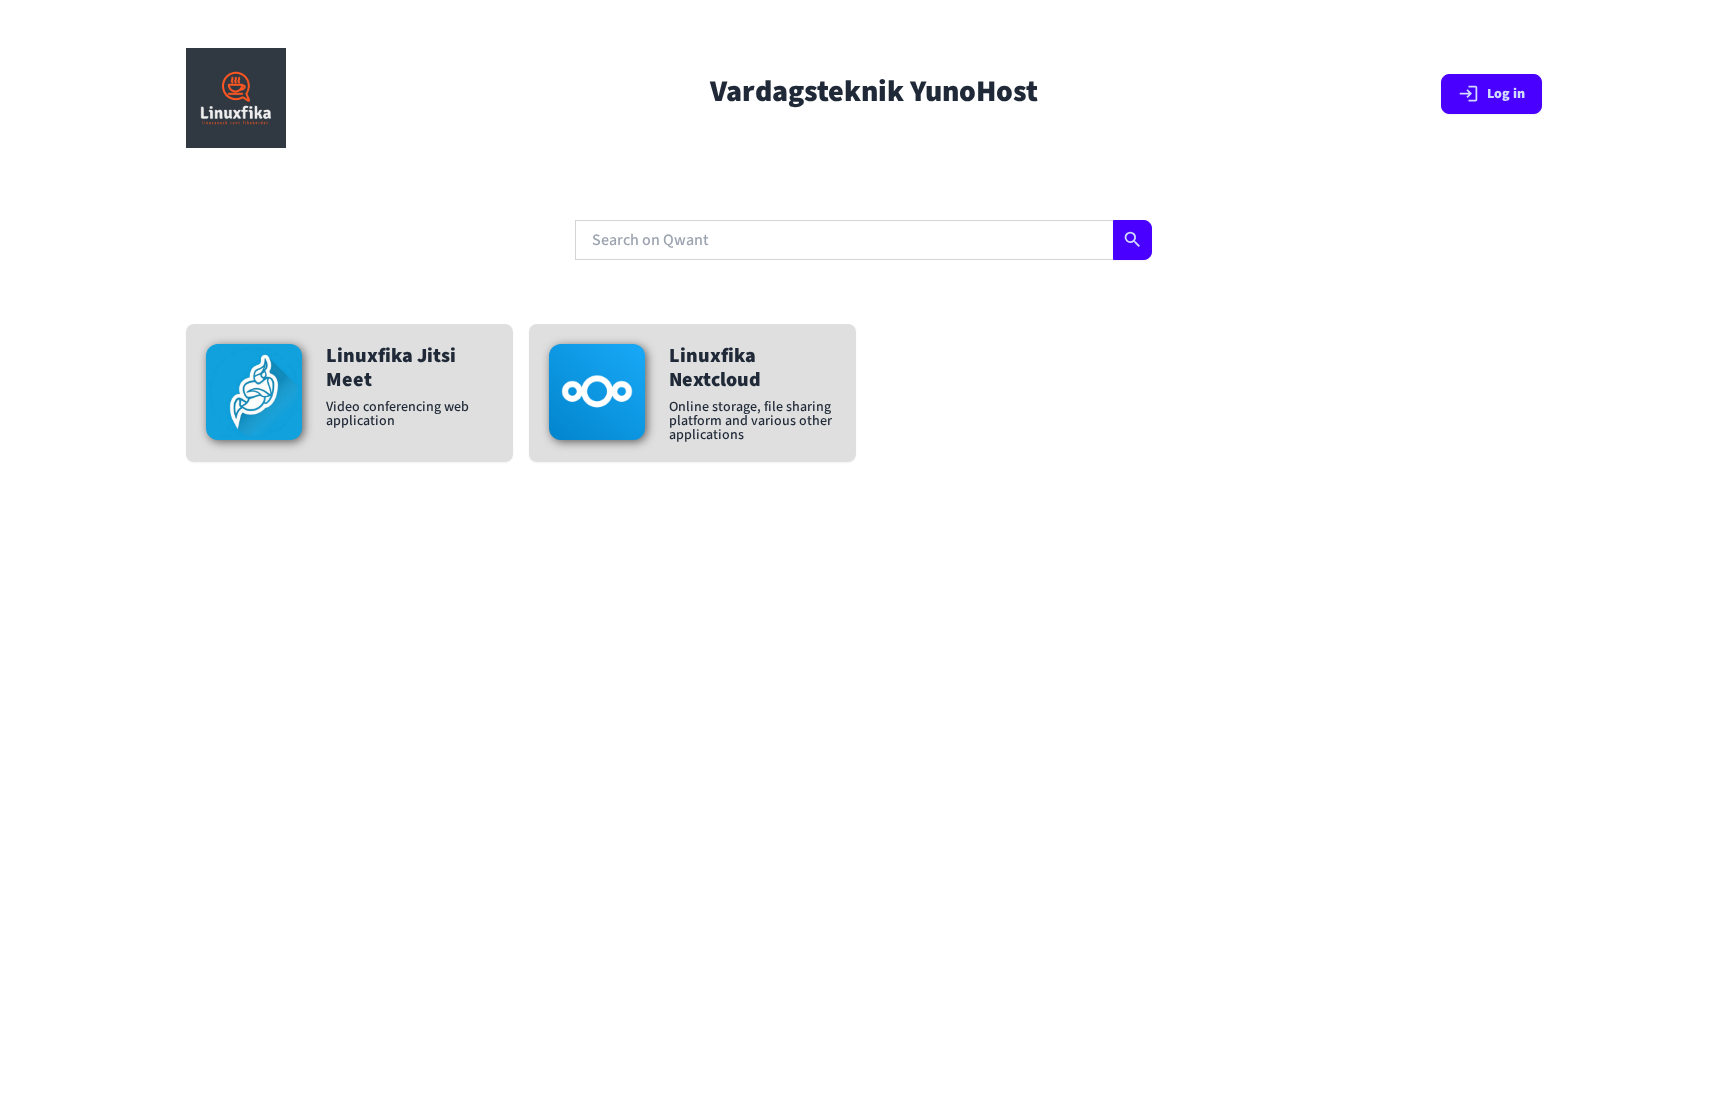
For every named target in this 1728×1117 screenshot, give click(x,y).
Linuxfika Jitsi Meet (391, 368)
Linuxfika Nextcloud (715, 368)
